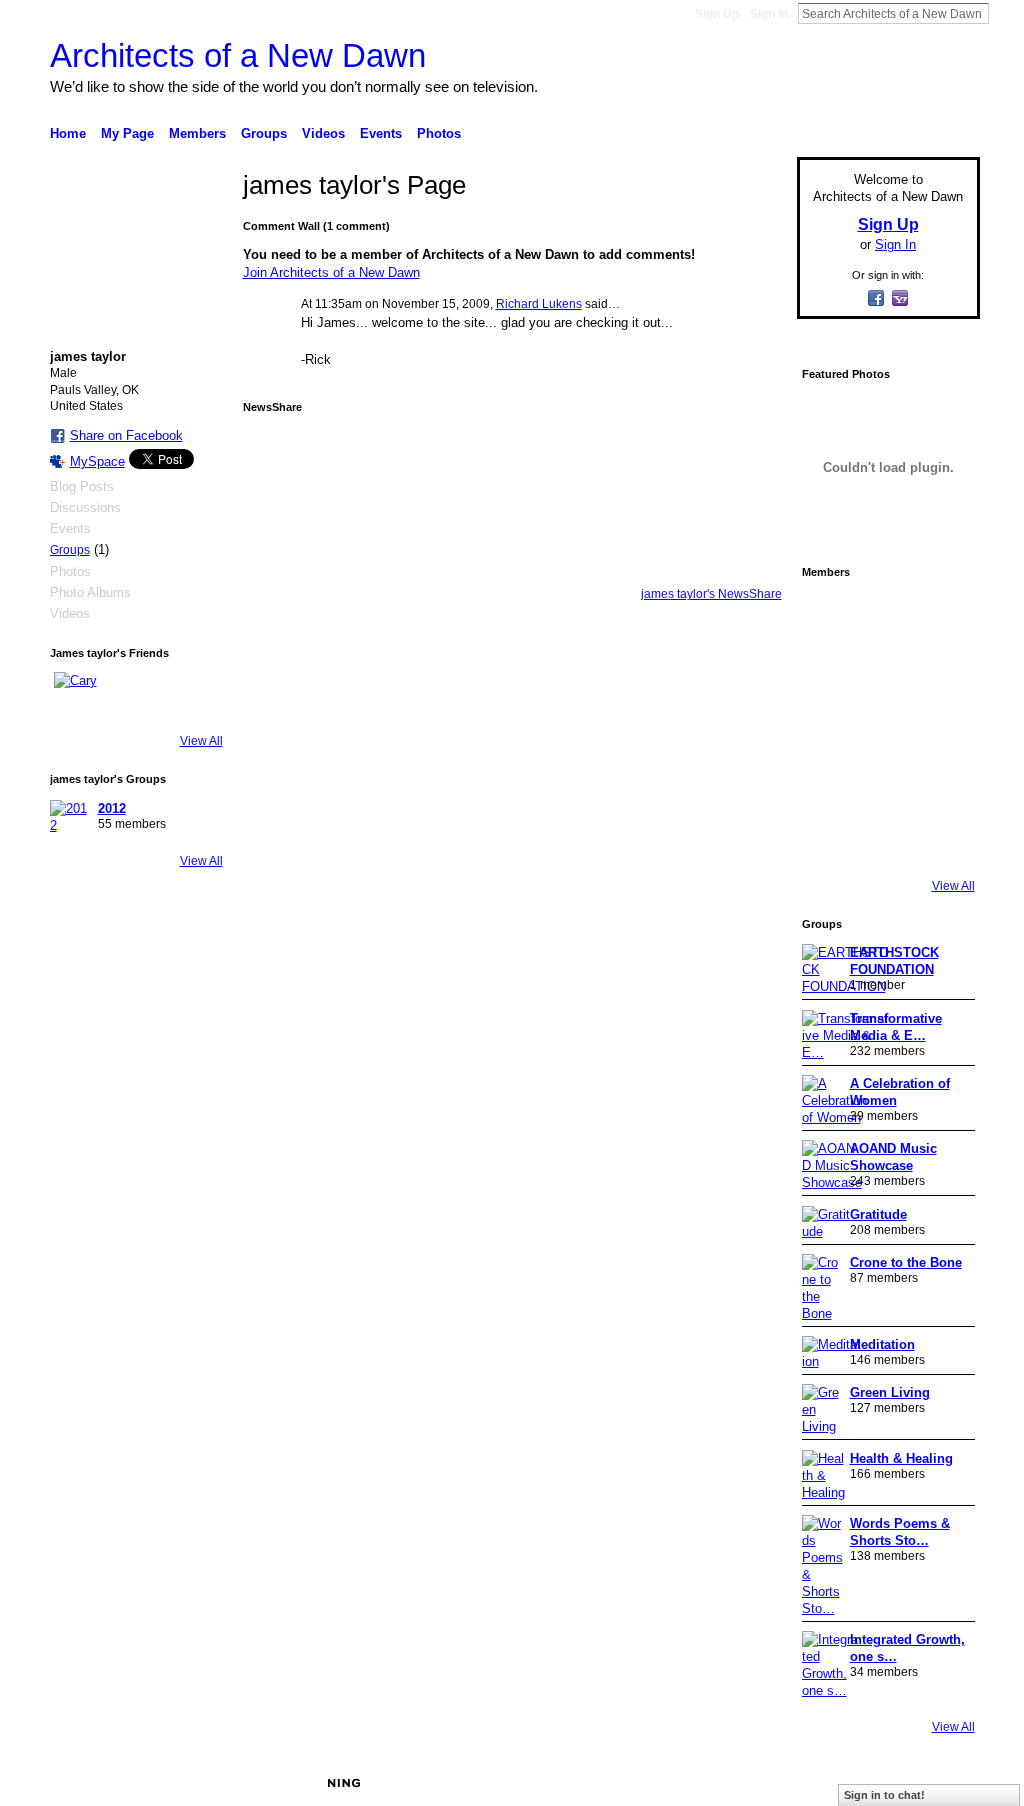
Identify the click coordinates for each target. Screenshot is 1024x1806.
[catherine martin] (886, 728)
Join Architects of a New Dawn (331, 272)
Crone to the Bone (906, 1262)
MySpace (97, 461)
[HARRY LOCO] (830, 672)
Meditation (882, 1344)
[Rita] (830, 728)
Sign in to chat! (884, 1795)
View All (201, 741)
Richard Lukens (539, 304)
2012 (112, 808)
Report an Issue (832, 1783)
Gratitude (878, 1214)
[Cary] (78, 696)
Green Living (890, 1392)
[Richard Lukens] (886, 616)
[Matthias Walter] (942, 616)
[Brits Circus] (942, 728)
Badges (753, 1783)
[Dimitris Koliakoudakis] (942, 840)
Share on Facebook (126, 435)
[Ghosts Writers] (886, 784)
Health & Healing (901, 1458)
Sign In (769, 14)
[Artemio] (886, 840)
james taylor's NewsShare (711, 594)
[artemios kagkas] (886, 672)
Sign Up (717, 14)
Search (1005, 13)
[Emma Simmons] (830, 840)
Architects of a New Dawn (238, 55)
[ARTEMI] (830, 616)
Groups (70, 550)
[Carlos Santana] (942, 784)
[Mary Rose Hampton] (830, 784)
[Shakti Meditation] (942, 672)
